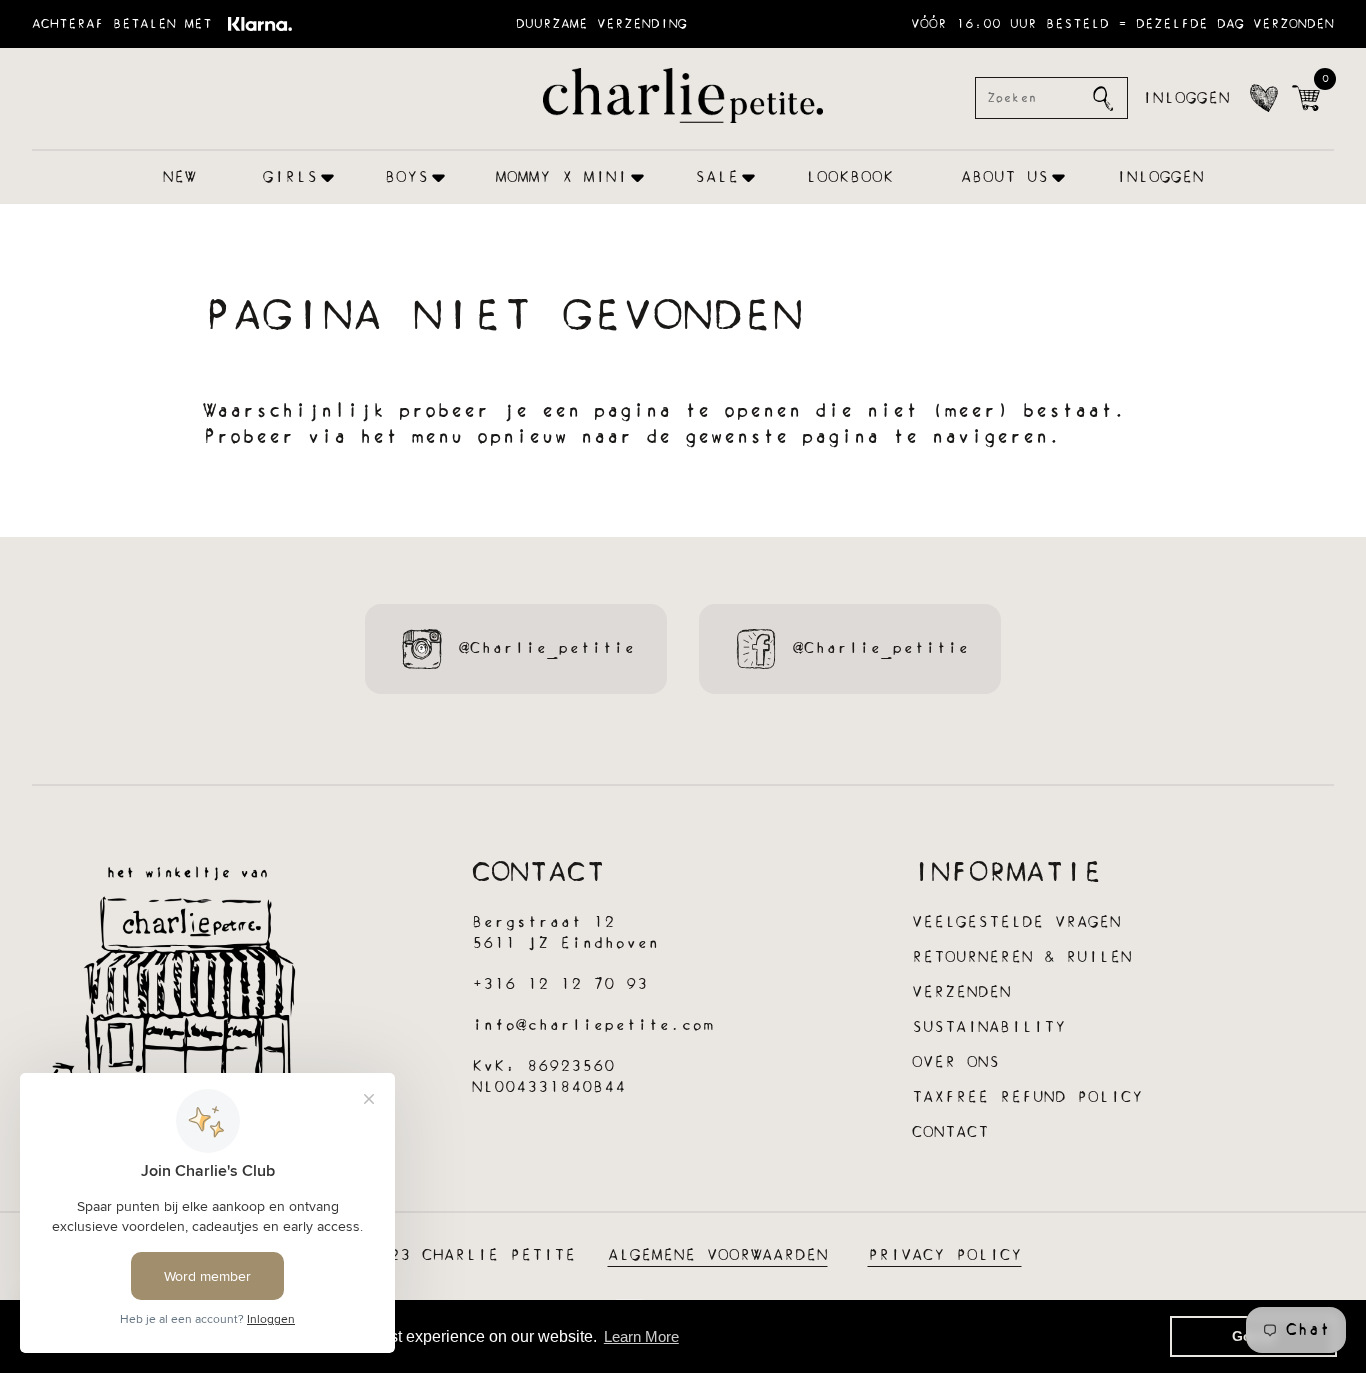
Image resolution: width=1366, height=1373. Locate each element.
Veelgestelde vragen (1016, 922)
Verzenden (961, 992)
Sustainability (989, 1027)
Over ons (956, 1062)
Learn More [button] (641, 1336)
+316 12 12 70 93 (560, 984)
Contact (950, 1132)
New (179, 177)
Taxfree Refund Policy (1027, 1097)
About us (1005, 177)
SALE (717, 177)
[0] (1306, 98)
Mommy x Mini (562, 177)
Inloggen (1186, 98)
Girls (290, 177)
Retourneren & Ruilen (1022, 957)
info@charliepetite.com (593, 1025)
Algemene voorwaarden (718, 1255)
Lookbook (850, 177)
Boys (407, 177)
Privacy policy (945, 1255)
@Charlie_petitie (547, 648)
